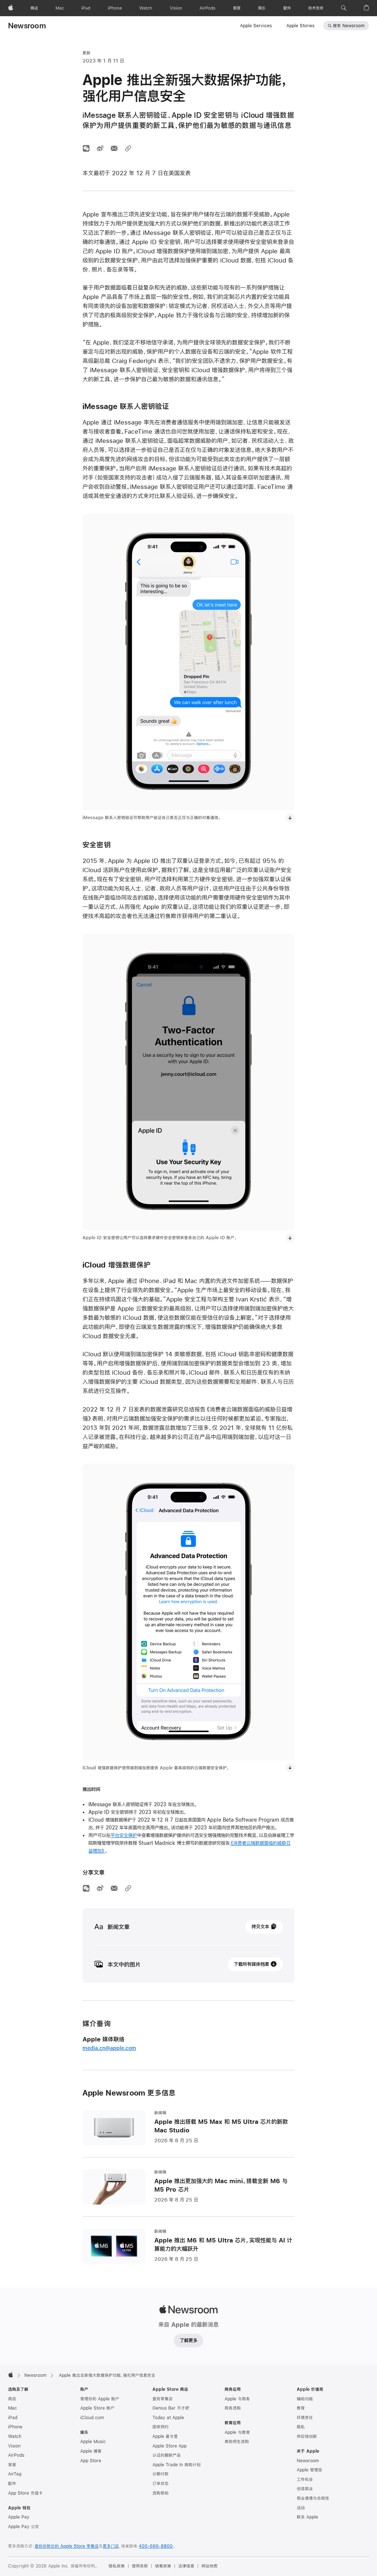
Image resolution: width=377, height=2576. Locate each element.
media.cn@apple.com (109, 2048)
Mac (13, 2408)
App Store (91, 2461)
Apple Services (256, 26)
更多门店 (111, 2546)
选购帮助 (161, 2493)
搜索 (349, 26)
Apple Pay (19, 2517)
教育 (301, 2408)
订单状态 (161, 2484)
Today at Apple (168, 2418)
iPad (13, 2418)
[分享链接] (128, 148)
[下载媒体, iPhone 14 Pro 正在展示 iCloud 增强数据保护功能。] (290, 1768)
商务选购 (233, 2408)
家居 (12, 2465)
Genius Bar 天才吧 (171, 2408)
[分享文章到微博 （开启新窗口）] (100, 148)
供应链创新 (307, 2436)
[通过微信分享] (86, 148)
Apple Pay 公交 (24, 2527)
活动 (301, 2508)
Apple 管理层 (309, 2470)
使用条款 (140, 2566)
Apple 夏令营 (165, 2436)
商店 (12, 2399)
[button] (344, 8)
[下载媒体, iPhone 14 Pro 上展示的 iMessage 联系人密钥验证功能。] (290, 818)
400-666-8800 (156, 2546)
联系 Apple (307, 2517)
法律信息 (186, 2566)
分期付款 (161, 2474)
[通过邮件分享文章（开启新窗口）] (114, 148)
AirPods (16, 2455)
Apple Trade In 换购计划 (177, 2465)
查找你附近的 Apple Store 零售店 (67, 2546)
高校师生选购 (237, 2442)
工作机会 (305, 2480)
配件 (12, 2484)
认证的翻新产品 (167, 2455)
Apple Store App (170, 2446)
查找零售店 (163, 2399)
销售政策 (163, 2566)
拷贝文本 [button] (260, 1927)
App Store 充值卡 (25, 2493)
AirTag (15, 2474)
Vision (14, 2446)
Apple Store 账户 (97, 2408)
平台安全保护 (124, 1835)
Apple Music (93, 2442)
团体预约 (161, 2427)
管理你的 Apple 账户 (100, 2399)
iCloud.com (92, 2418)
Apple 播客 (91, 2451)
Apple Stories (300, 26)
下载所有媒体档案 (251, 1964)
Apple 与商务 (237, 2399)
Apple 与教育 (237, 2432)
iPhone (15, 2427)
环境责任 (305, 2418)
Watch (15, 2436)
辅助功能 (305, 2399)
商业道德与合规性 (313, 2498)
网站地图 (209, 2566)
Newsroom (27, 26)
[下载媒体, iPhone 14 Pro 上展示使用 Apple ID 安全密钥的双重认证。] (290, 1238)
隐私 (301, 2427)
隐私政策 (117, 2566)
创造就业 (305, 2489)
